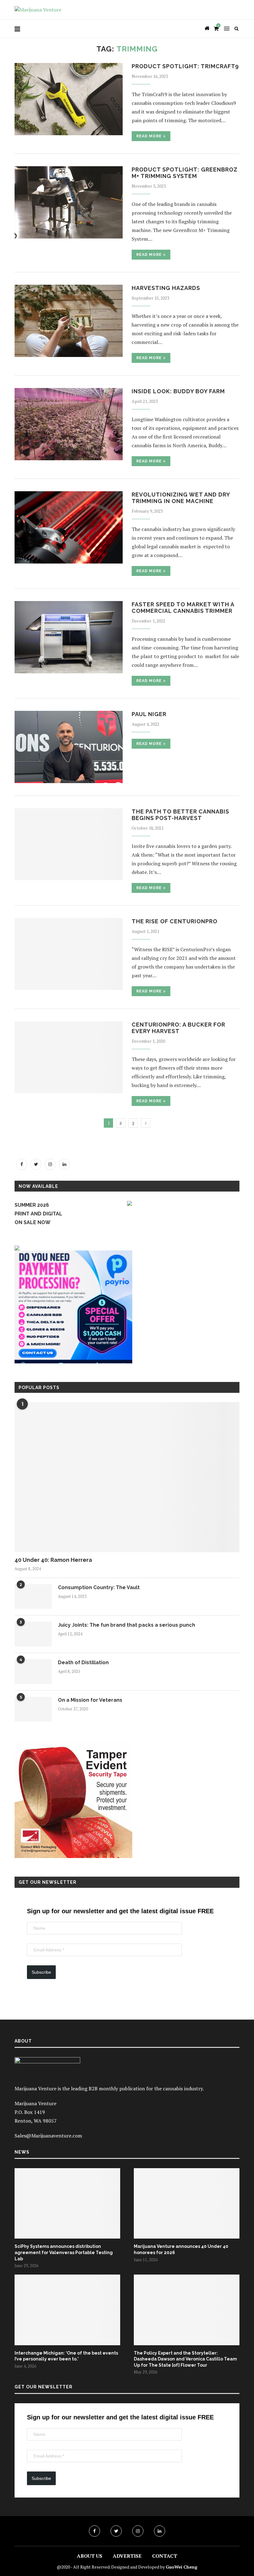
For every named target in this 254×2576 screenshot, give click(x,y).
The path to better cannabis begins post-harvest (180, 815)
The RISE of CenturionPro (175, 921)
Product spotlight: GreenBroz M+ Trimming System (185, 173)
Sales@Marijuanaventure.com (48, 2136)
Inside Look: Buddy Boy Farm (178, 391)
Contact (165, 2556)
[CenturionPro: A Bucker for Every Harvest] (69, 1057)
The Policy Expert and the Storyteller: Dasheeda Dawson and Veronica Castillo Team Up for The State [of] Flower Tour (185, 2359)
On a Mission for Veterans (90, 1700)
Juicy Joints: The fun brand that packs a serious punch (127, 1625)
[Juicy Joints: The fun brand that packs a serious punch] (33, 1634)
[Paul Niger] (69, 747)
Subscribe (41, 1972)
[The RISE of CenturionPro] (69, 954)
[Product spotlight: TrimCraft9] (69, 99)
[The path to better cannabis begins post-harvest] (69, 844)
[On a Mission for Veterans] (33, 1709)
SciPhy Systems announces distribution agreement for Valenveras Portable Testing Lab (64, 2252)
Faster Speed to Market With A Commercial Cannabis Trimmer (183, 608)
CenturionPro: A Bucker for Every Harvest (178, 1028)
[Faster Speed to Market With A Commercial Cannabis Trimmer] (69, 637)
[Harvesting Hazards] (69, 321)
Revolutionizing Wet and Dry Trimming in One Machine (181, 498)
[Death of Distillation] (33, 1672)
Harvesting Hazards (166, 288)
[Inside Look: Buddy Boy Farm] (69, 424)
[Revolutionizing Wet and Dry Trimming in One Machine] (69, 527)
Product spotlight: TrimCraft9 (185, 66)
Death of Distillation (83, 1662)
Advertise (127, 2556)
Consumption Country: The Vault (99, 1587)
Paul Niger (149, 714)
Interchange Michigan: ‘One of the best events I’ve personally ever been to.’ (66, 2356)
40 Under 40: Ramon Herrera (53, 1560)
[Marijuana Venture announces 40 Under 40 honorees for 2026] (187, 2203)
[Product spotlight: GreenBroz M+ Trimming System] (69, 202)
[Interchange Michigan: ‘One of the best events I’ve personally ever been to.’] (67, 2310)
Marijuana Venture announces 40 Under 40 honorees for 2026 (181, 2249)
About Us (90, 2556)
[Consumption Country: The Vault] (33, 1597)
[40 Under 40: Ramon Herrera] (127, 1477)
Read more (149, 136)
